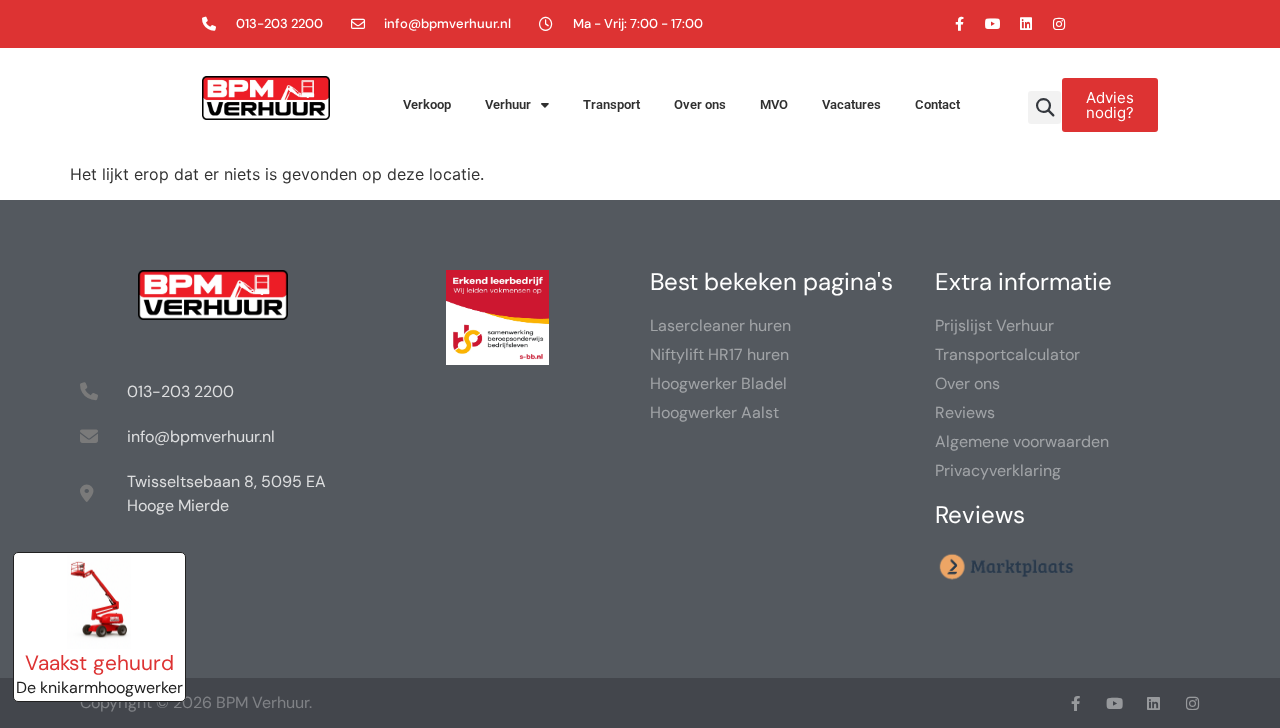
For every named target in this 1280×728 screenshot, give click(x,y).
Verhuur (508, 104)
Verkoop (427, 104)
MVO (774, 104)
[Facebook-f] (960, 24)
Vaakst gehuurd (99, 662)
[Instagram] (1059, 24)
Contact (937, 104)
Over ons (700, 104)
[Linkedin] (1026, 24)
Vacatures (851, 104)
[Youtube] (993, 24)
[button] (1044, 107)
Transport (611, 104)
